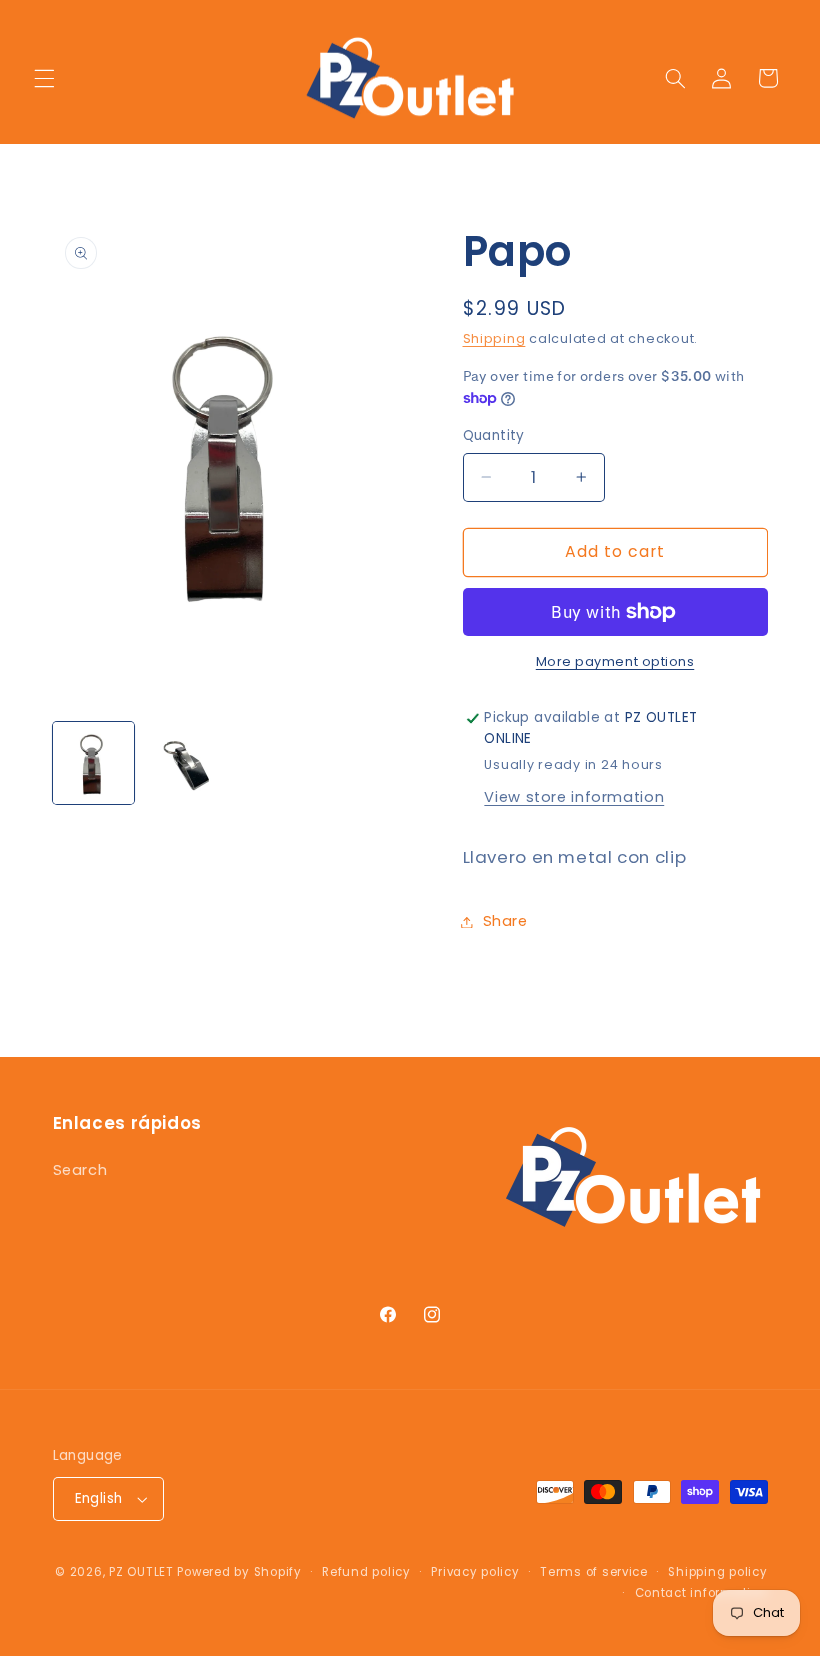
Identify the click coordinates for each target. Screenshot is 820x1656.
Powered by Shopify (239, 1572)
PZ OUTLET (141, 1572)
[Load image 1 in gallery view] (94, 763)
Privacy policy (475, 1572)
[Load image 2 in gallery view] (186, 763)
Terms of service (594, 1572)
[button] (44, 78)
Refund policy (366, 1572)
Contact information (701, 1593)
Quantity (494, 435)
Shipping (494, 338)
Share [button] (505, 921)
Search (80, 1170)
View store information (574, 797)
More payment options (615, 661)
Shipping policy (717, 1572)
